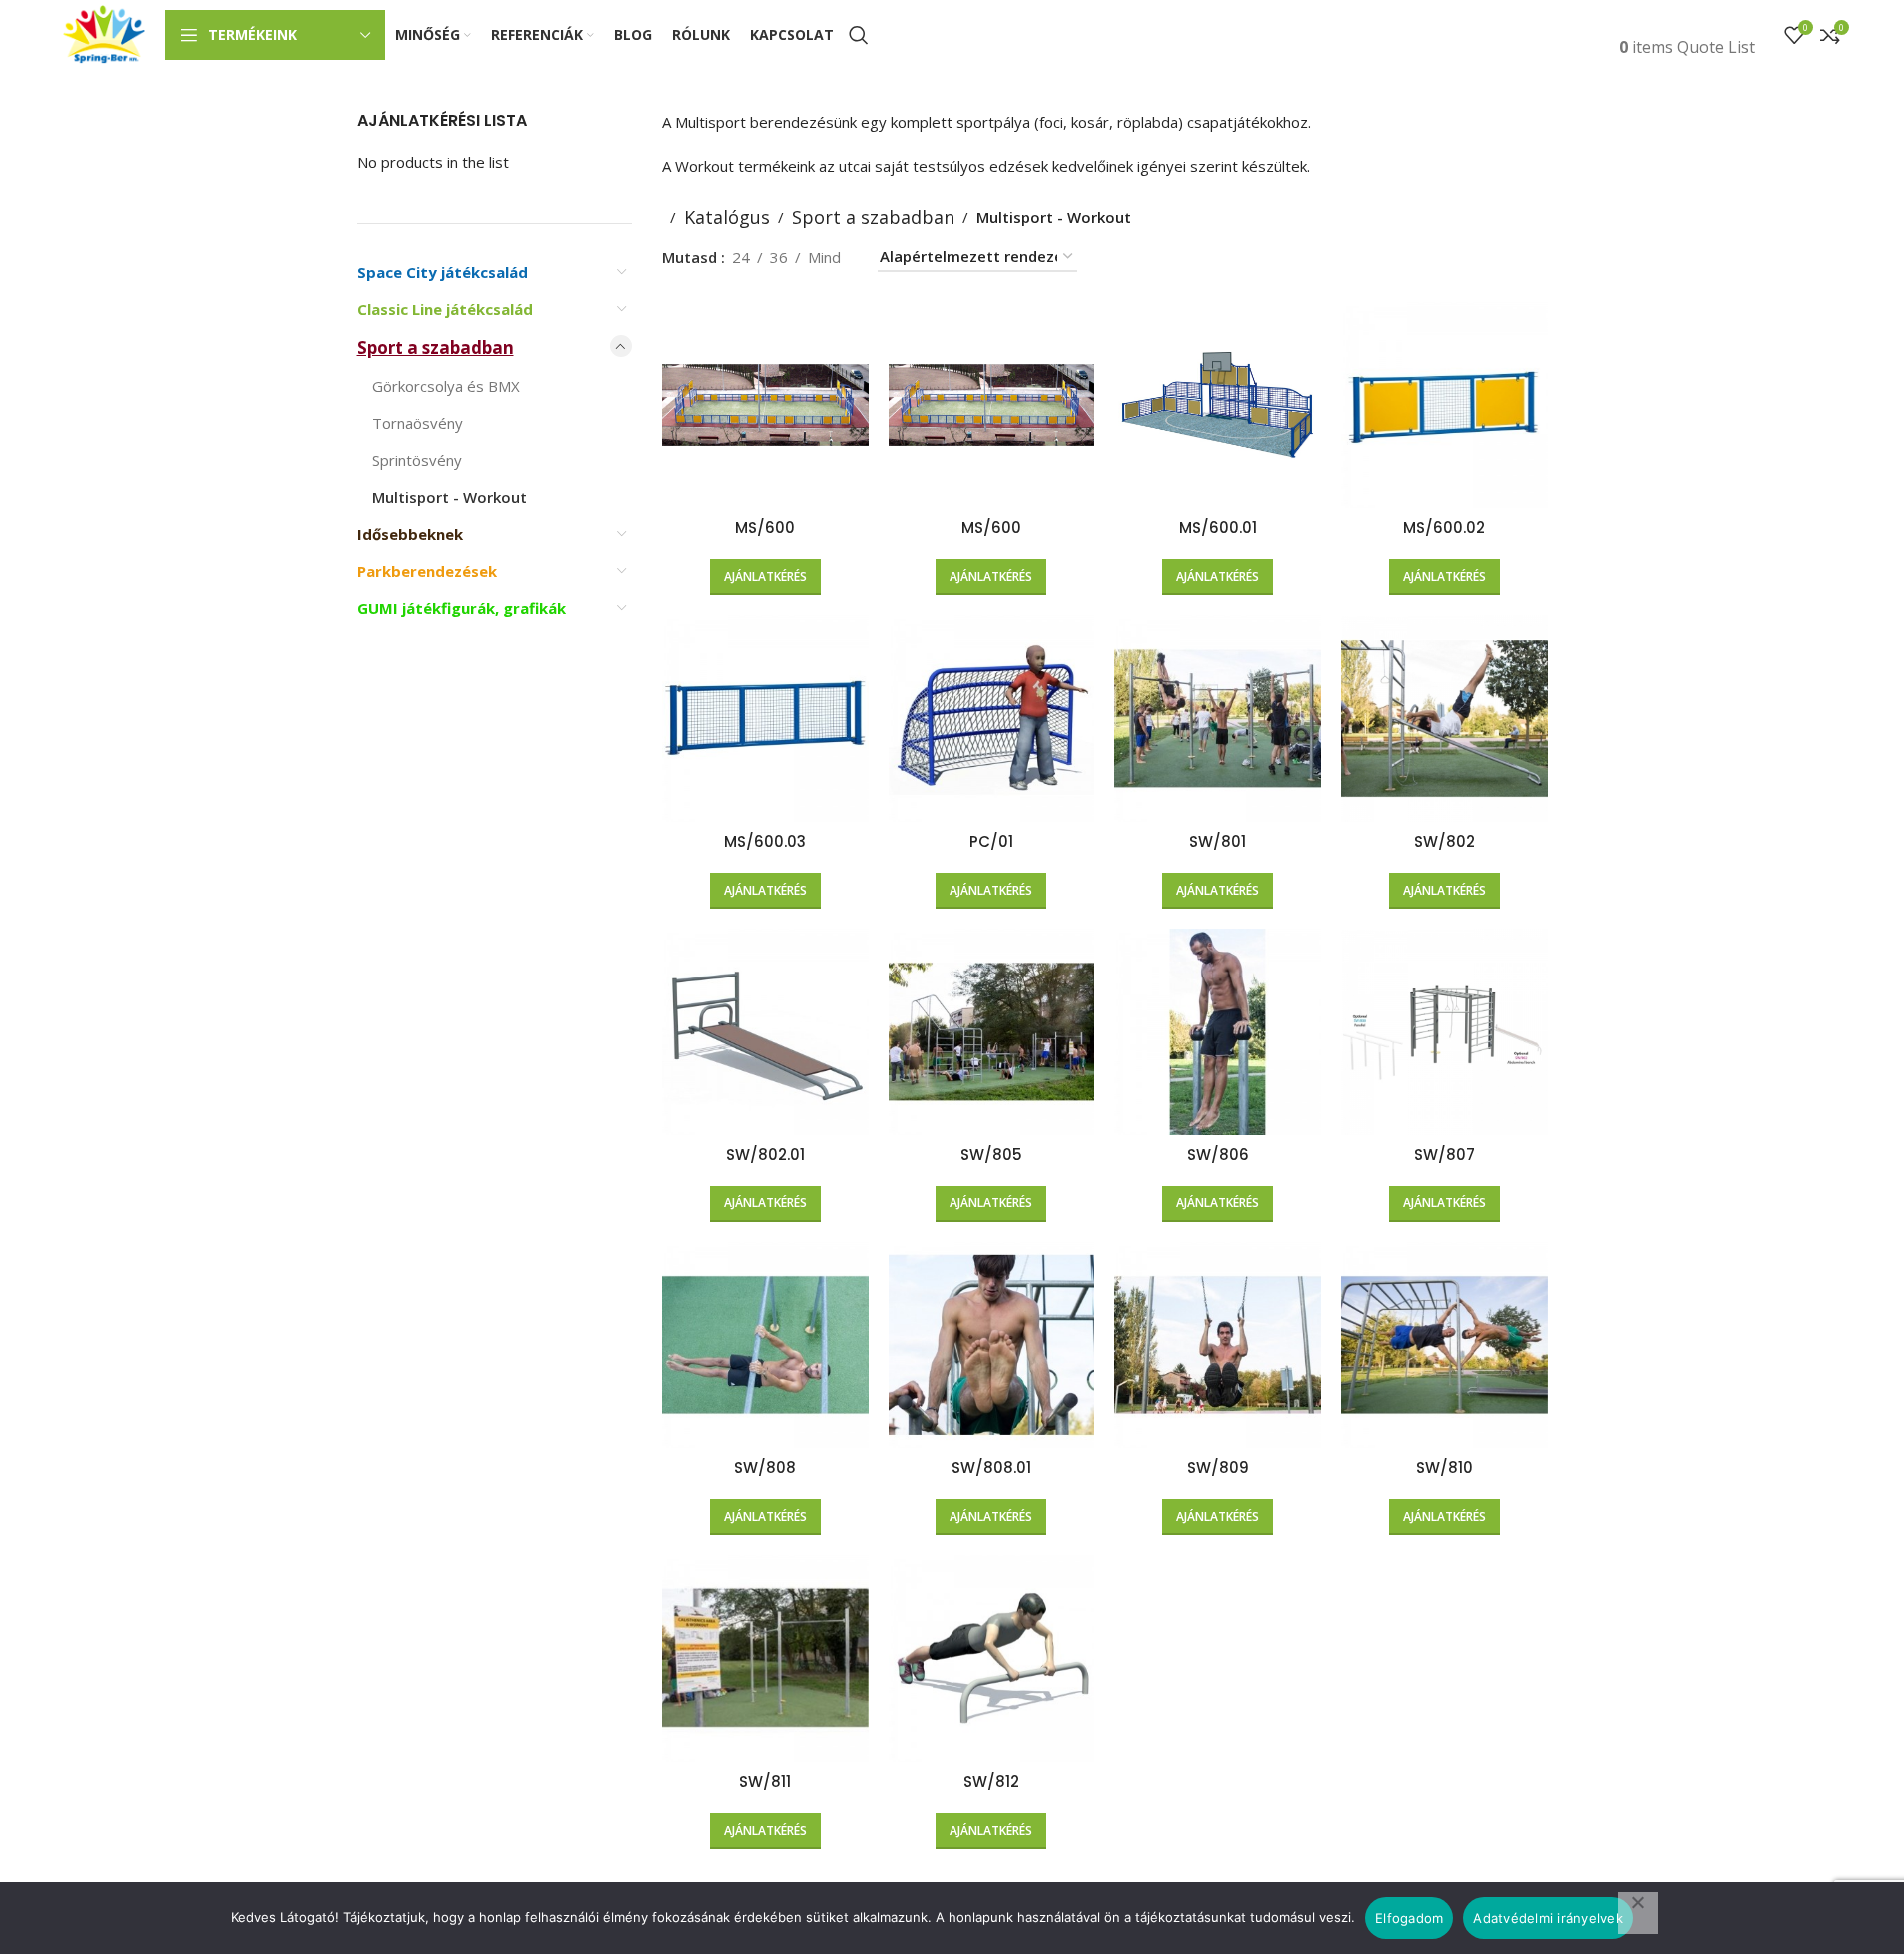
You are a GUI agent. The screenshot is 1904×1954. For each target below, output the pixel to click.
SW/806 (1218, 1155)
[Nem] (1638, 1913)
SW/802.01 (765, 1155)
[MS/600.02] (1445, 405)
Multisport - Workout (449, 497)
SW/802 (1445, 841)
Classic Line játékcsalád (445, 309)
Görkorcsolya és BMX (446, 386)
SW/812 (991, 1782)
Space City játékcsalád (442, 272)
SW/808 (765, 1468)
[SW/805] (992, 1032)
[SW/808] (765, 1346)
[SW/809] (1218, 1346)
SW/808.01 (991, 1468)
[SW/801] (1218, 718)
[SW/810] (1445, 1346)
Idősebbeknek (410, 534)
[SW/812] (992, 1659)
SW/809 (1218, 1468)
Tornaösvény (417, 423)
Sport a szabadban (435, 347)
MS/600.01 (1218, 527)
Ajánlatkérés (765, 576)
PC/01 (991, 841)
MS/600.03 (765, 841)
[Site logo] (104, 33)
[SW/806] (1218, 1032)
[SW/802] (1445, 718)
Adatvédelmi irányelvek (1548, 1918)
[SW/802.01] (765, 1032)
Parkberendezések (427, 571)
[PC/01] (992, 718)
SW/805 (991, 1155)
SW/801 (1218, 841)
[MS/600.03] (765, 718)
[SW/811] (765, 1659)
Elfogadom (1409, 1918)
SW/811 (765, 1782)
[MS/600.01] (1218, 405)
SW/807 (1445, 1155)
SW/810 (1445, 1468)
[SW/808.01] (992, 1346)
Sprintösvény (417, 460)
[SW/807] (1445, 1032)
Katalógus (727, 217)
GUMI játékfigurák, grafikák (461, 608)
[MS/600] (765, 405)
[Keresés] (859, 35)
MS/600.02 (1444, 527)
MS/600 (765, 527)
